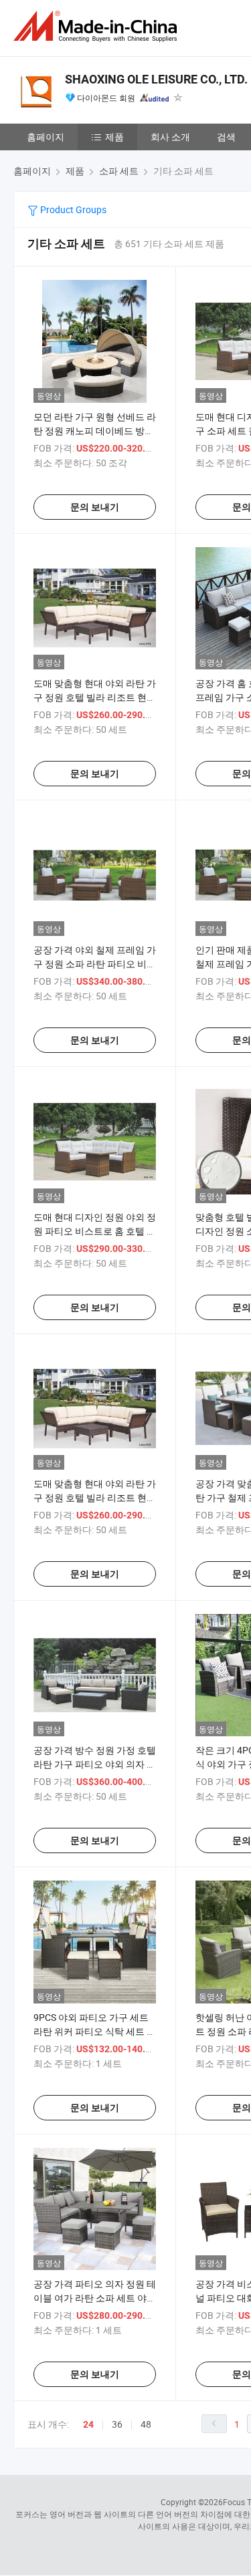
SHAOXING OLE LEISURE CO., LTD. (156, 79)
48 (146, 2424)
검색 (226, 137)
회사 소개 (170, 137)
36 (117, 2424)
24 (88, 2424)
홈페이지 (46, 137)
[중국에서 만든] (98, 26)
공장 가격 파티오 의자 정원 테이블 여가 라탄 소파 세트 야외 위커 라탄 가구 (95, 2298)
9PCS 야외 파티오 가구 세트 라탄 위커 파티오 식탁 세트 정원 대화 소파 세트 (95, 2031)
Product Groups (72, 209)
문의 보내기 (95, 507)
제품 (114, 137)
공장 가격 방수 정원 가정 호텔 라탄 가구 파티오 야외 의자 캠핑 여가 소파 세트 (95, 1764)
